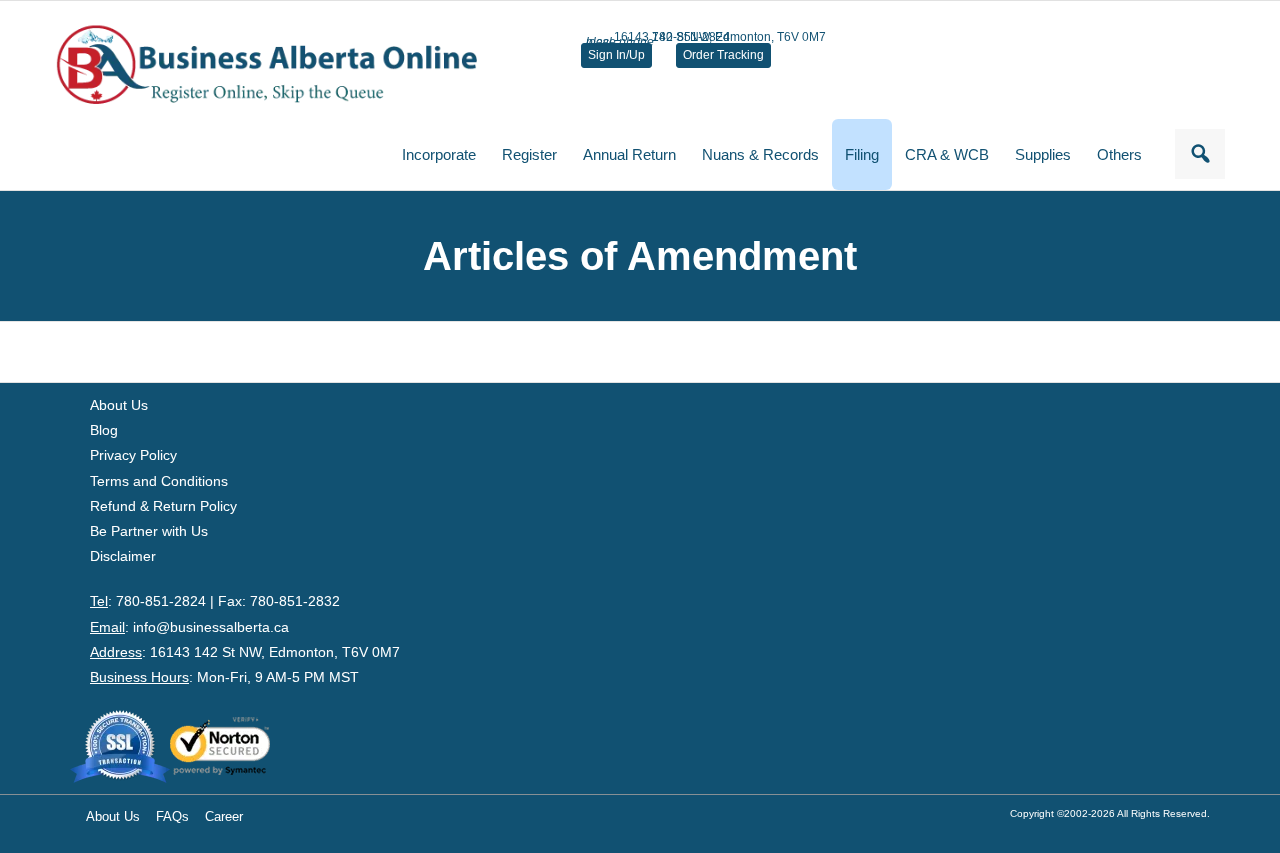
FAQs (172, 816)
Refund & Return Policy (163, 506)
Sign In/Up (616, 55)
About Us (119, 405)
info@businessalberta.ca (211, 627)
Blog (104, 430)
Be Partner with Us (149, 531)
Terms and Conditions (159, 481)
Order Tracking (723, 55)
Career (224, 816)
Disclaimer (123, 556)
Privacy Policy (133, 455)
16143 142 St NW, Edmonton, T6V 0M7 (275, 652)
